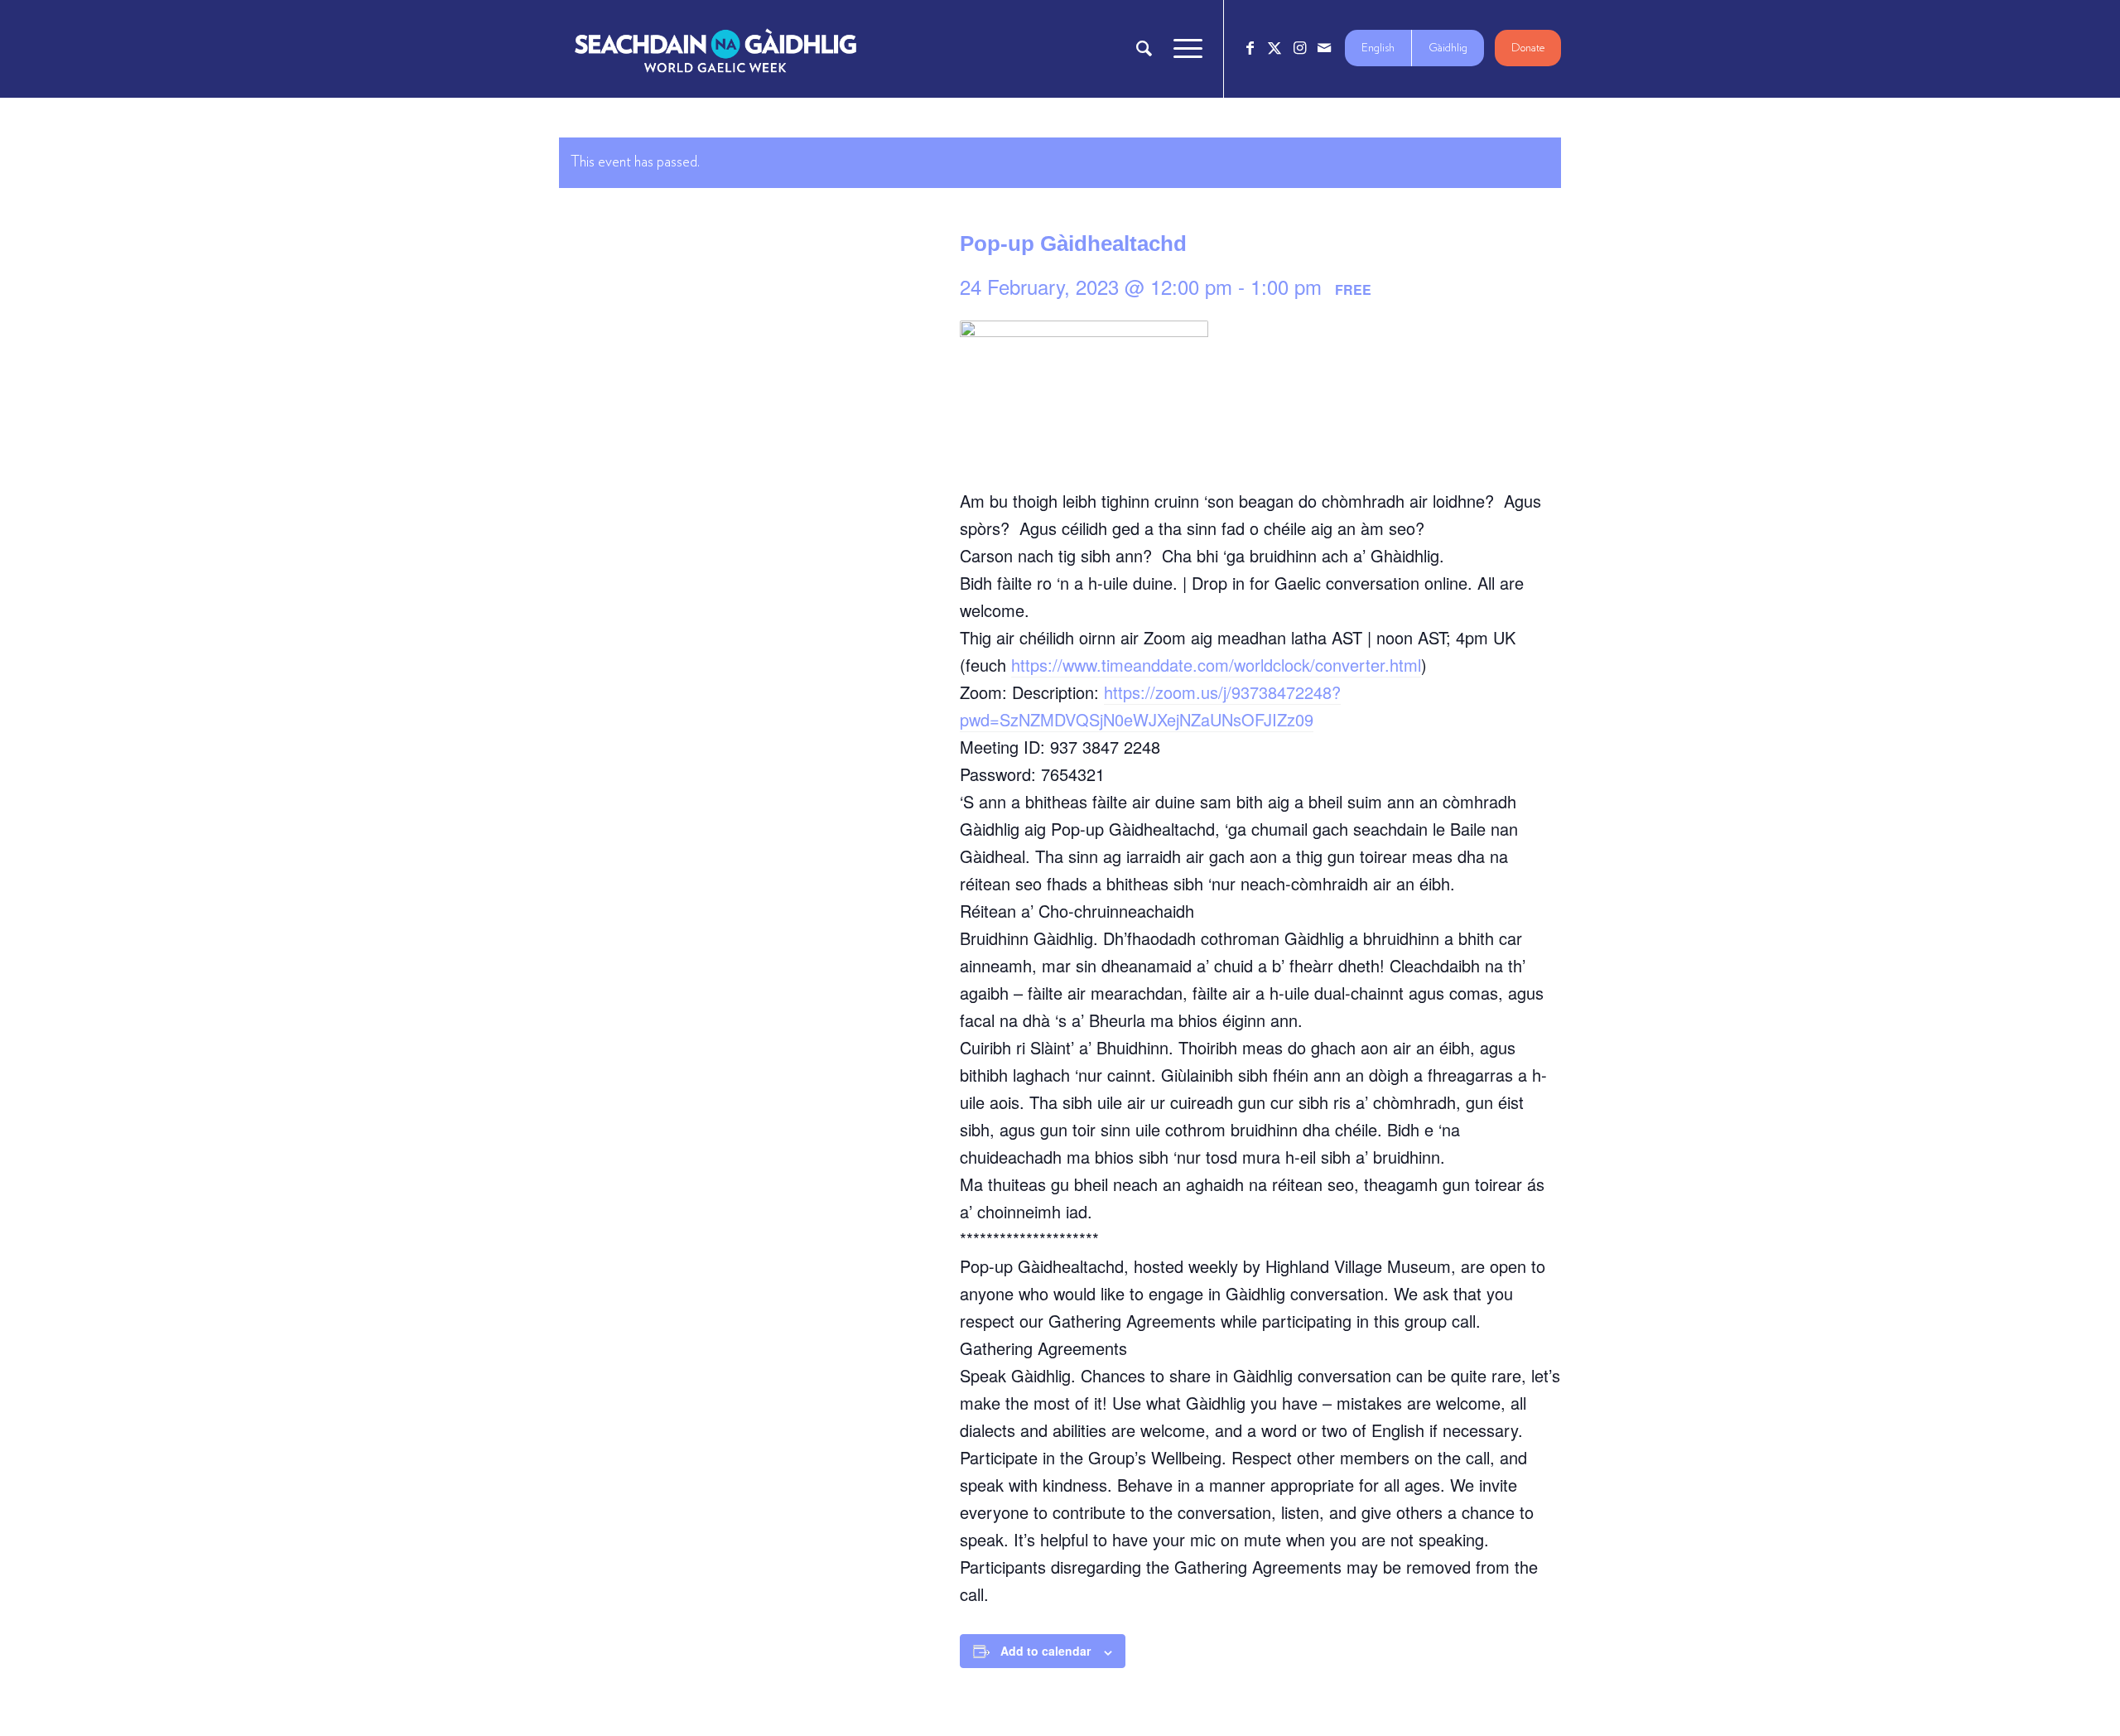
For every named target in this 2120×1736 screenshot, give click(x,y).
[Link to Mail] (1324, 48)
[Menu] (1183, 49)
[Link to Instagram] (1299, 48)
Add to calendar (1046, 1651)
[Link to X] (1274, 48)
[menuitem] (1144, 49)
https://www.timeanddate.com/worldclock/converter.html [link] (1216, 665)
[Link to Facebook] (1250, 48)
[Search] (1144, 49)
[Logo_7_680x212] (715, 49)
